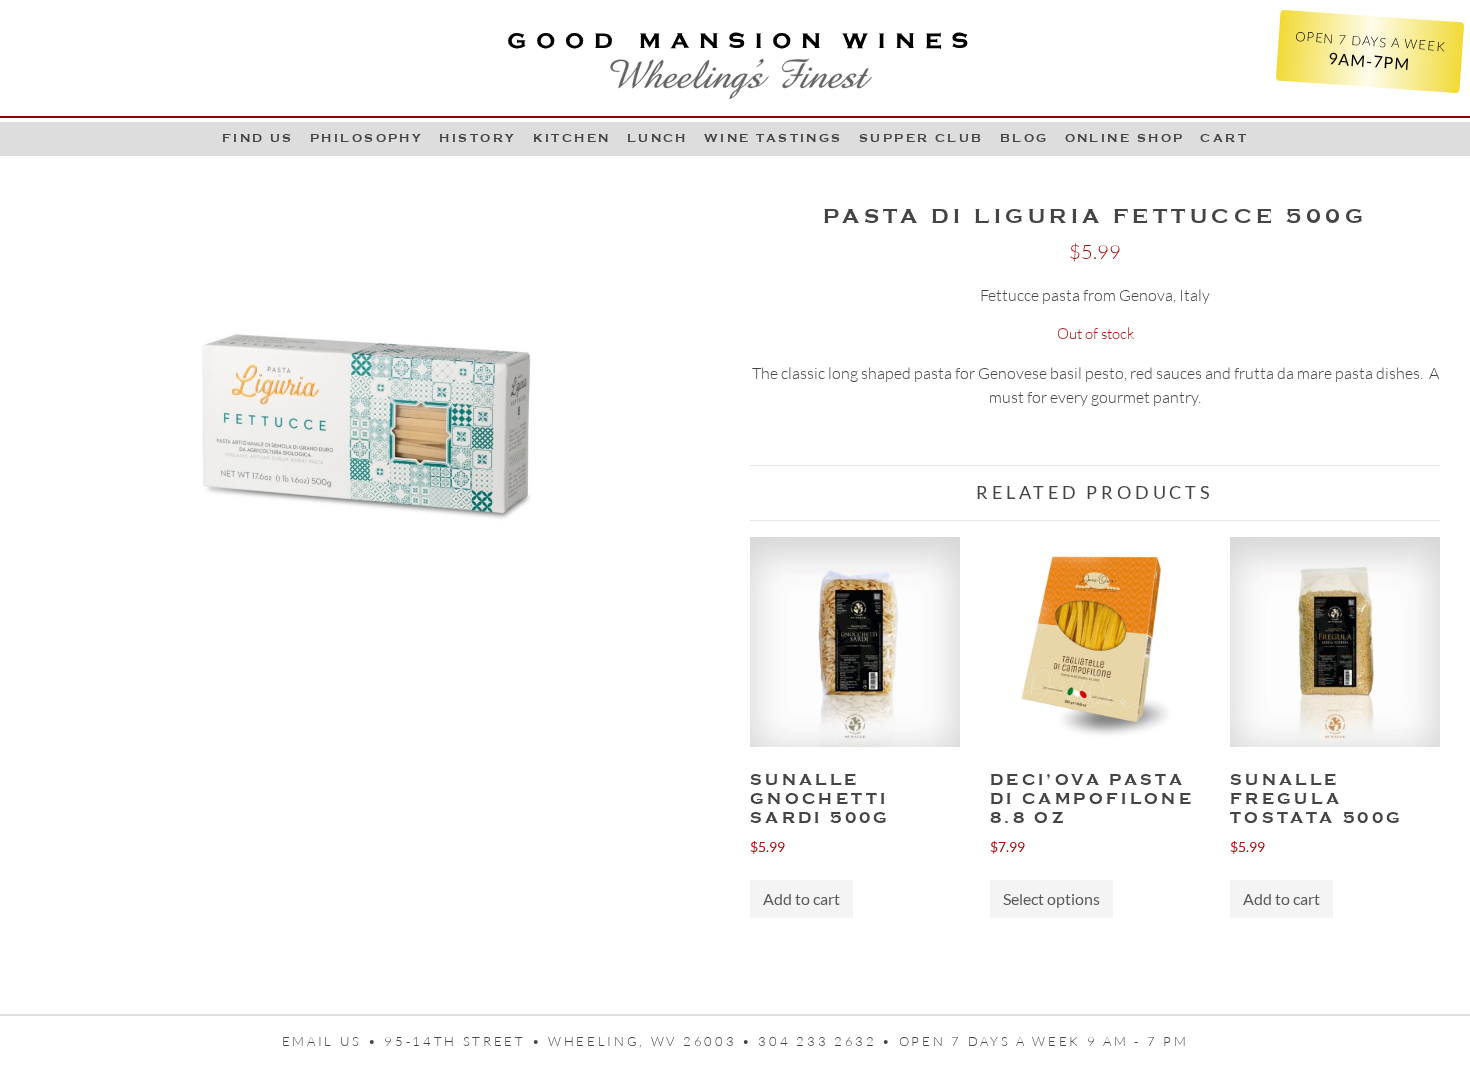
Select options (1051, 898)
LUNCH (657, 138)
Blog (1024, 138)
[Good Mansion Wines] (735, 58)
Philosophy (367, 138)
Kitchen (572, 138)
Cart (1224, 138)
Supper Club (921, 138)
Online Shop (1125, 138)
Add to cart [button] (801, 898)
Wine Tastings (773, 138)
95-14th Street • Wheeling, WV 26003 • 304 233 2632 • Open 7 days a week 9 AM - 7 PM (786, 1041)
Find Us (258, 138)
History (477, 138)
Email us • (333, 1041)
